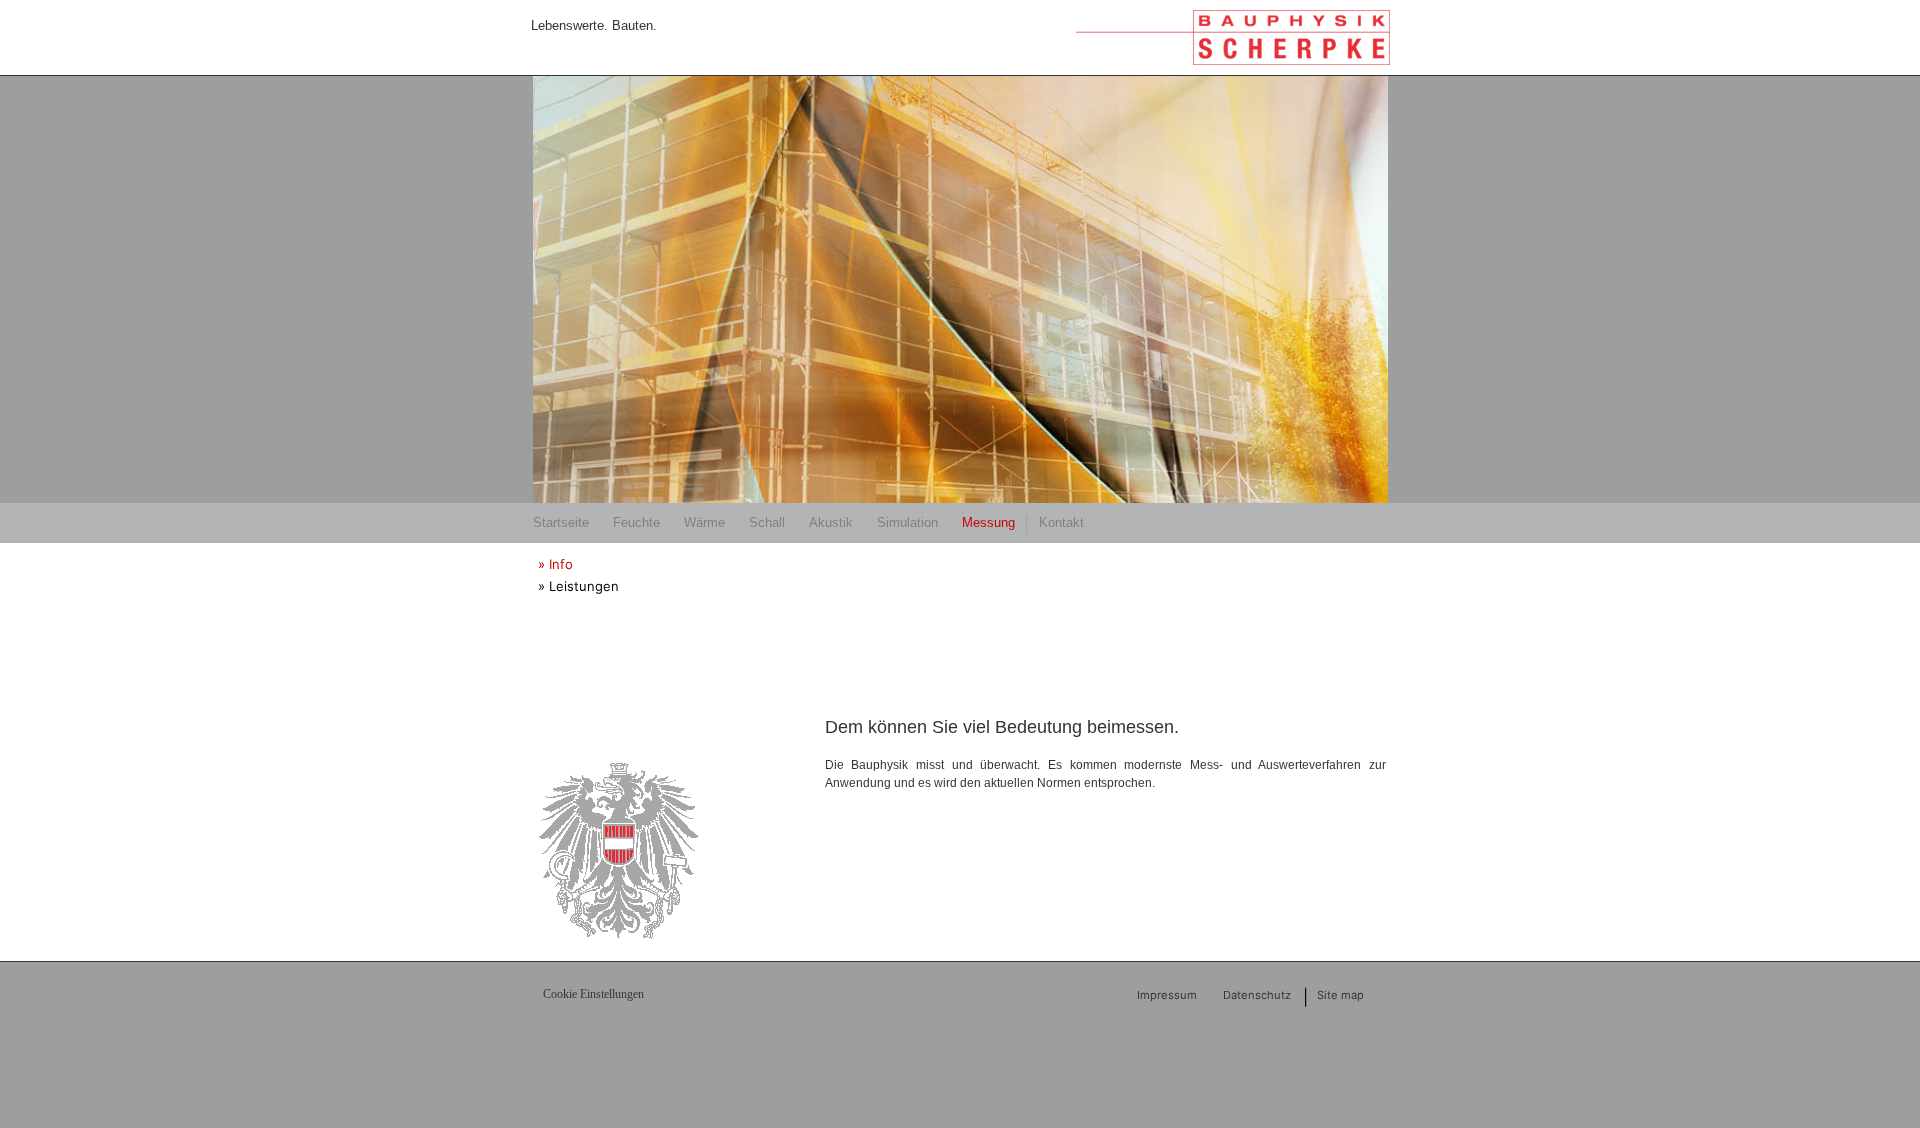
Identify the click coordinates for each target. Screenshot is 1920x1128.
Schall (767, 522)
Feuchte (636, 522)
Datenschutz (1257, 995)
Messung (988, 522)
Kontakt (1061, 522)
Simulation (907, 522)
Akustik (831, 522)
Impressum (1167, 995)
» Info (555, 564)
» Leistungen (578, 586)
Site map (1340, 995)
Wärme (704, 522)
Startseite (561, 522)
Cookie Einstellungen (593, 994)
